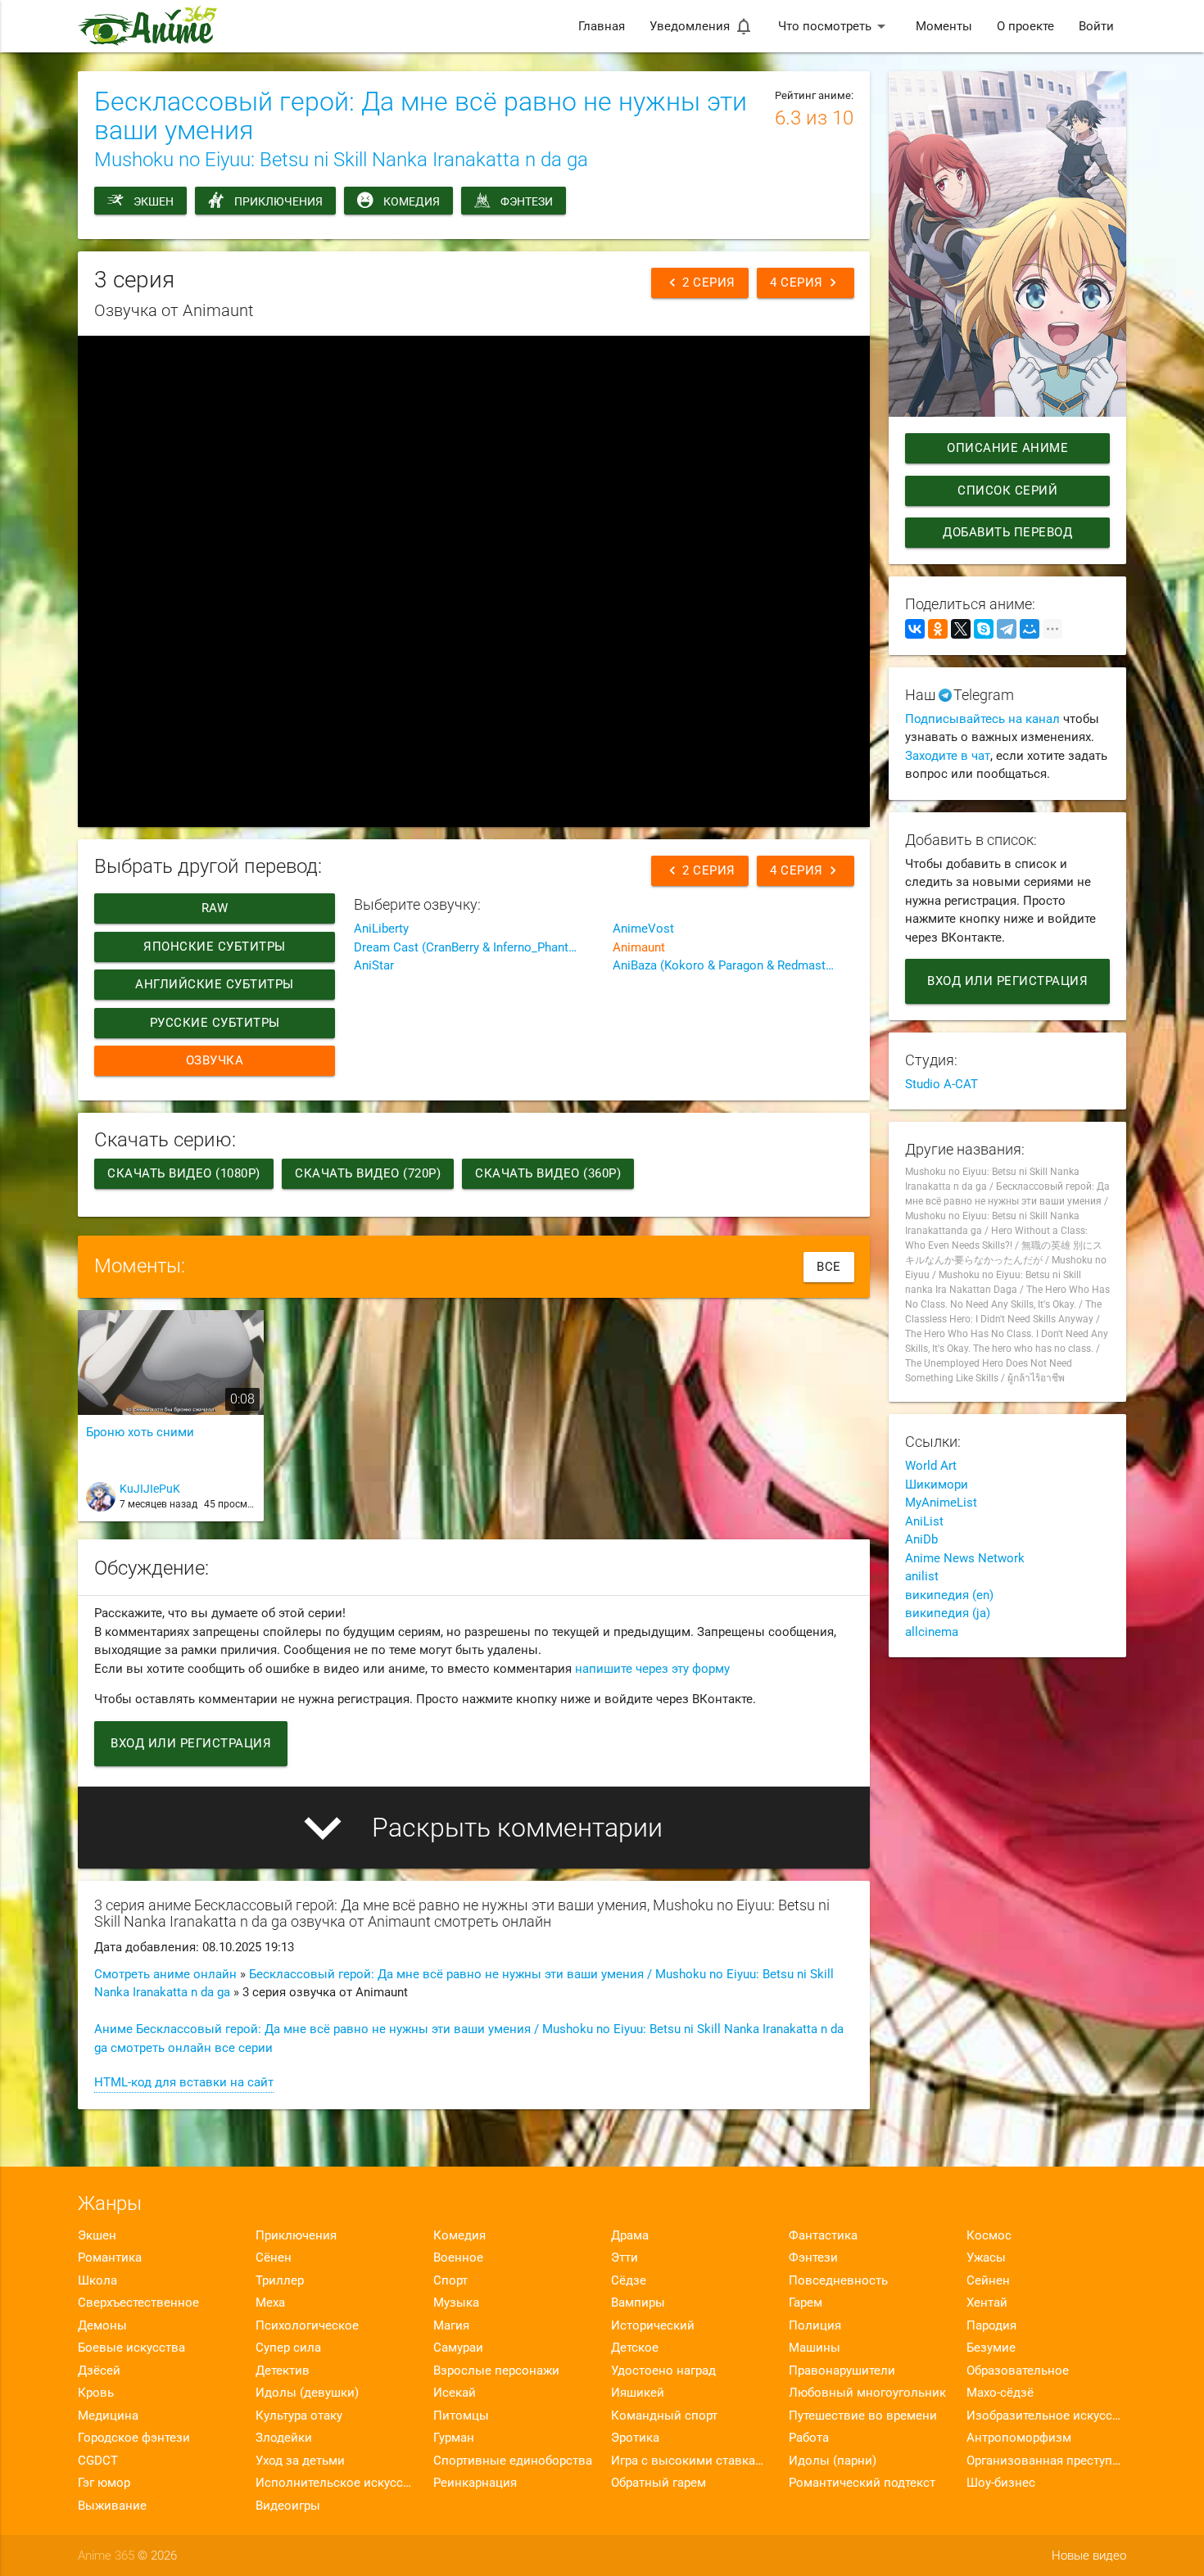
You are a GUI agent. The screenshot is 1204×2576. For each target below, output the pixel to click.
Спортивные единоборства (513, 2461)
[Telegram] (1007, 629)
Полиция (815, 2325)
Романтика (110, 2257)
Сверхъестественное (138, 2303)
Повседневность (838, 2280)
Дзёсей (99, 2370)
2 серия (700, 282)
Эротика (635, 2438)
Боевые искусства (131, 2348)
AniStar (374, 965)
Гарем (806, 2303)
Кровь (96, 2393)
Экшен (154, 201)
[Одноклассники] (938, 629)
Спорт (450, 2280)
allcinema (932, 1632)
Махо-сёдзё (1000, 2393)
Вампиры (638, 2303)
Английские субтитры (215, 984)
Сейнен (988, 2280)
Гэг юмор (104, 2483)
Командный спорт (664, 2416)
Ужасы (986, 2257)
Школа (97, 2280)
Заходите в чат (948, 756)
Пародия (991, 2325)
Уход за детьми (300, 2461)
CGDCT (98, 2461)
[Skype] (984, 629)
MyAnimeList (941, 1503)
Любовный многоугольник (867, 2393)
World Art (931, 1466)
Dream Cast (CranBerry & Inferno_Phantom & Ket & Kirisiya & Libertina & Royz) (474, 947)
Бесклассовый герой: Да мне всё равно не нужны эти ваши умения (421, 116)
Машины (815, 2348)
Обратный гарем (659, 2483)
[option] (171, 1422)
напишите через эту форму (652, 1669)
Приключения (278, 201)
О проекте (1025, 26)
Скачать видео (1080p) (184, 1173)
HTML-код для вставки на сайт (184, 2082)
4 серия (806, 282)
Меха (270, 2303)
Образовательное (1018, 2370)
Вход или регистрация (191, 1743)
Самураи (458, 2348)
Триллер (280, 2280)
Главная (602, 26)
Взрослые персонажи (496, 2370)
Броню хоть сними (140, 1432)
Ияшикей (638, 2393)
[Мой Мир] (1030, 629)
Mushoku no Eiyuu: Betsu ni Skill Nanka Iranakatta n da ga (341, 160)
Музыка (456, 2303)
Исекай (455, 2393)
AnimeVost (643, 929)
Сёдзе (629, 2280)
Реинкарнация (475, 2483)
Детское (635, 2348)
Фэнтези (527, 201)
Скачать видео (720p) (368, 1173)
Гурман (454, 2438)
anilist (922, 1576)
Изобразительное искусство (1046, 2416)
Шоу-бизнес (1001, 2483)
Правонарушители (842, 2370)
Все (829, 1267)
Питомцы (461, 2416)
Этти (625, 2257)
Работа (809, 2438)
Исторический (653, 2325)
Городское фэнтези (134, 2438)
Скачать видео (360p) (548, 1173)
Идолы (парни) (833, 2461)
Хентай (987, 2303)
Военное (458, 2257)
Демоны (102, 2325)
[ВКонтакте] (915, 629)
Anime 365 (106, 2556)
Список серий (1007, 490)
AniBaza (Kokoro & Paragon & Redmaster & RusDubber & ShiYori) (733, 965)
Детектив (283, 2370)
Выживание (112, 2506)
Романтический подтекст (862, 2483)
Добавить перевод (1007, 532)
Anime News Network (965, 1558)
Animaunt (639, 947)
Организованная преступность (1046, 2461)
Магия (451, 2325)
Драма (630, 2235)
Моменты (944, 26)
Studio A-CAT (941, 1084)
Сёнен (274, 2257)
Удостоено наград (663, 2370)
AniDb (921, 1539)
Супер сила (288, 2348)
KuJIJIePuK (150, 1489)
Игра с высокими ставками (691, 2461)
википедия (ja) (948, 1613)
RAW (215, 908)
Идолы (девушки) (307, 2393)
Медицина (108, 2416)
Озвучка (215, 1060)
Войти (1096, 26)
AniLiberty (381, 929)
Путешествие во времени (863, 2416)
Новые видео (1089, 2556)
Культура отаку (299, 2416)
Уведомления (702, 26)
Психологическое (307, 2325)
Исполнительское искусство (335, 2483)
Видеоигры (288, 2506)
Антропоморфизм (1019, 2438)
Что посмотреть (835, 26)
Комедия (412, 201)
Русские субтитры (215, 1023)
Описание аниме (1007, 448)
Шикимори (937, 1485)
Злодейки (284, 2438)
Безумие (991, 2348)
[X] (961, 629)
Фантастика (823, 2235)
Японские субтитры (215, 947)
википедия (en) (949, 1595)
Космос (989, 2235)
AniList (924, 1521)
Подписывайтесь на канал (982, 719)
